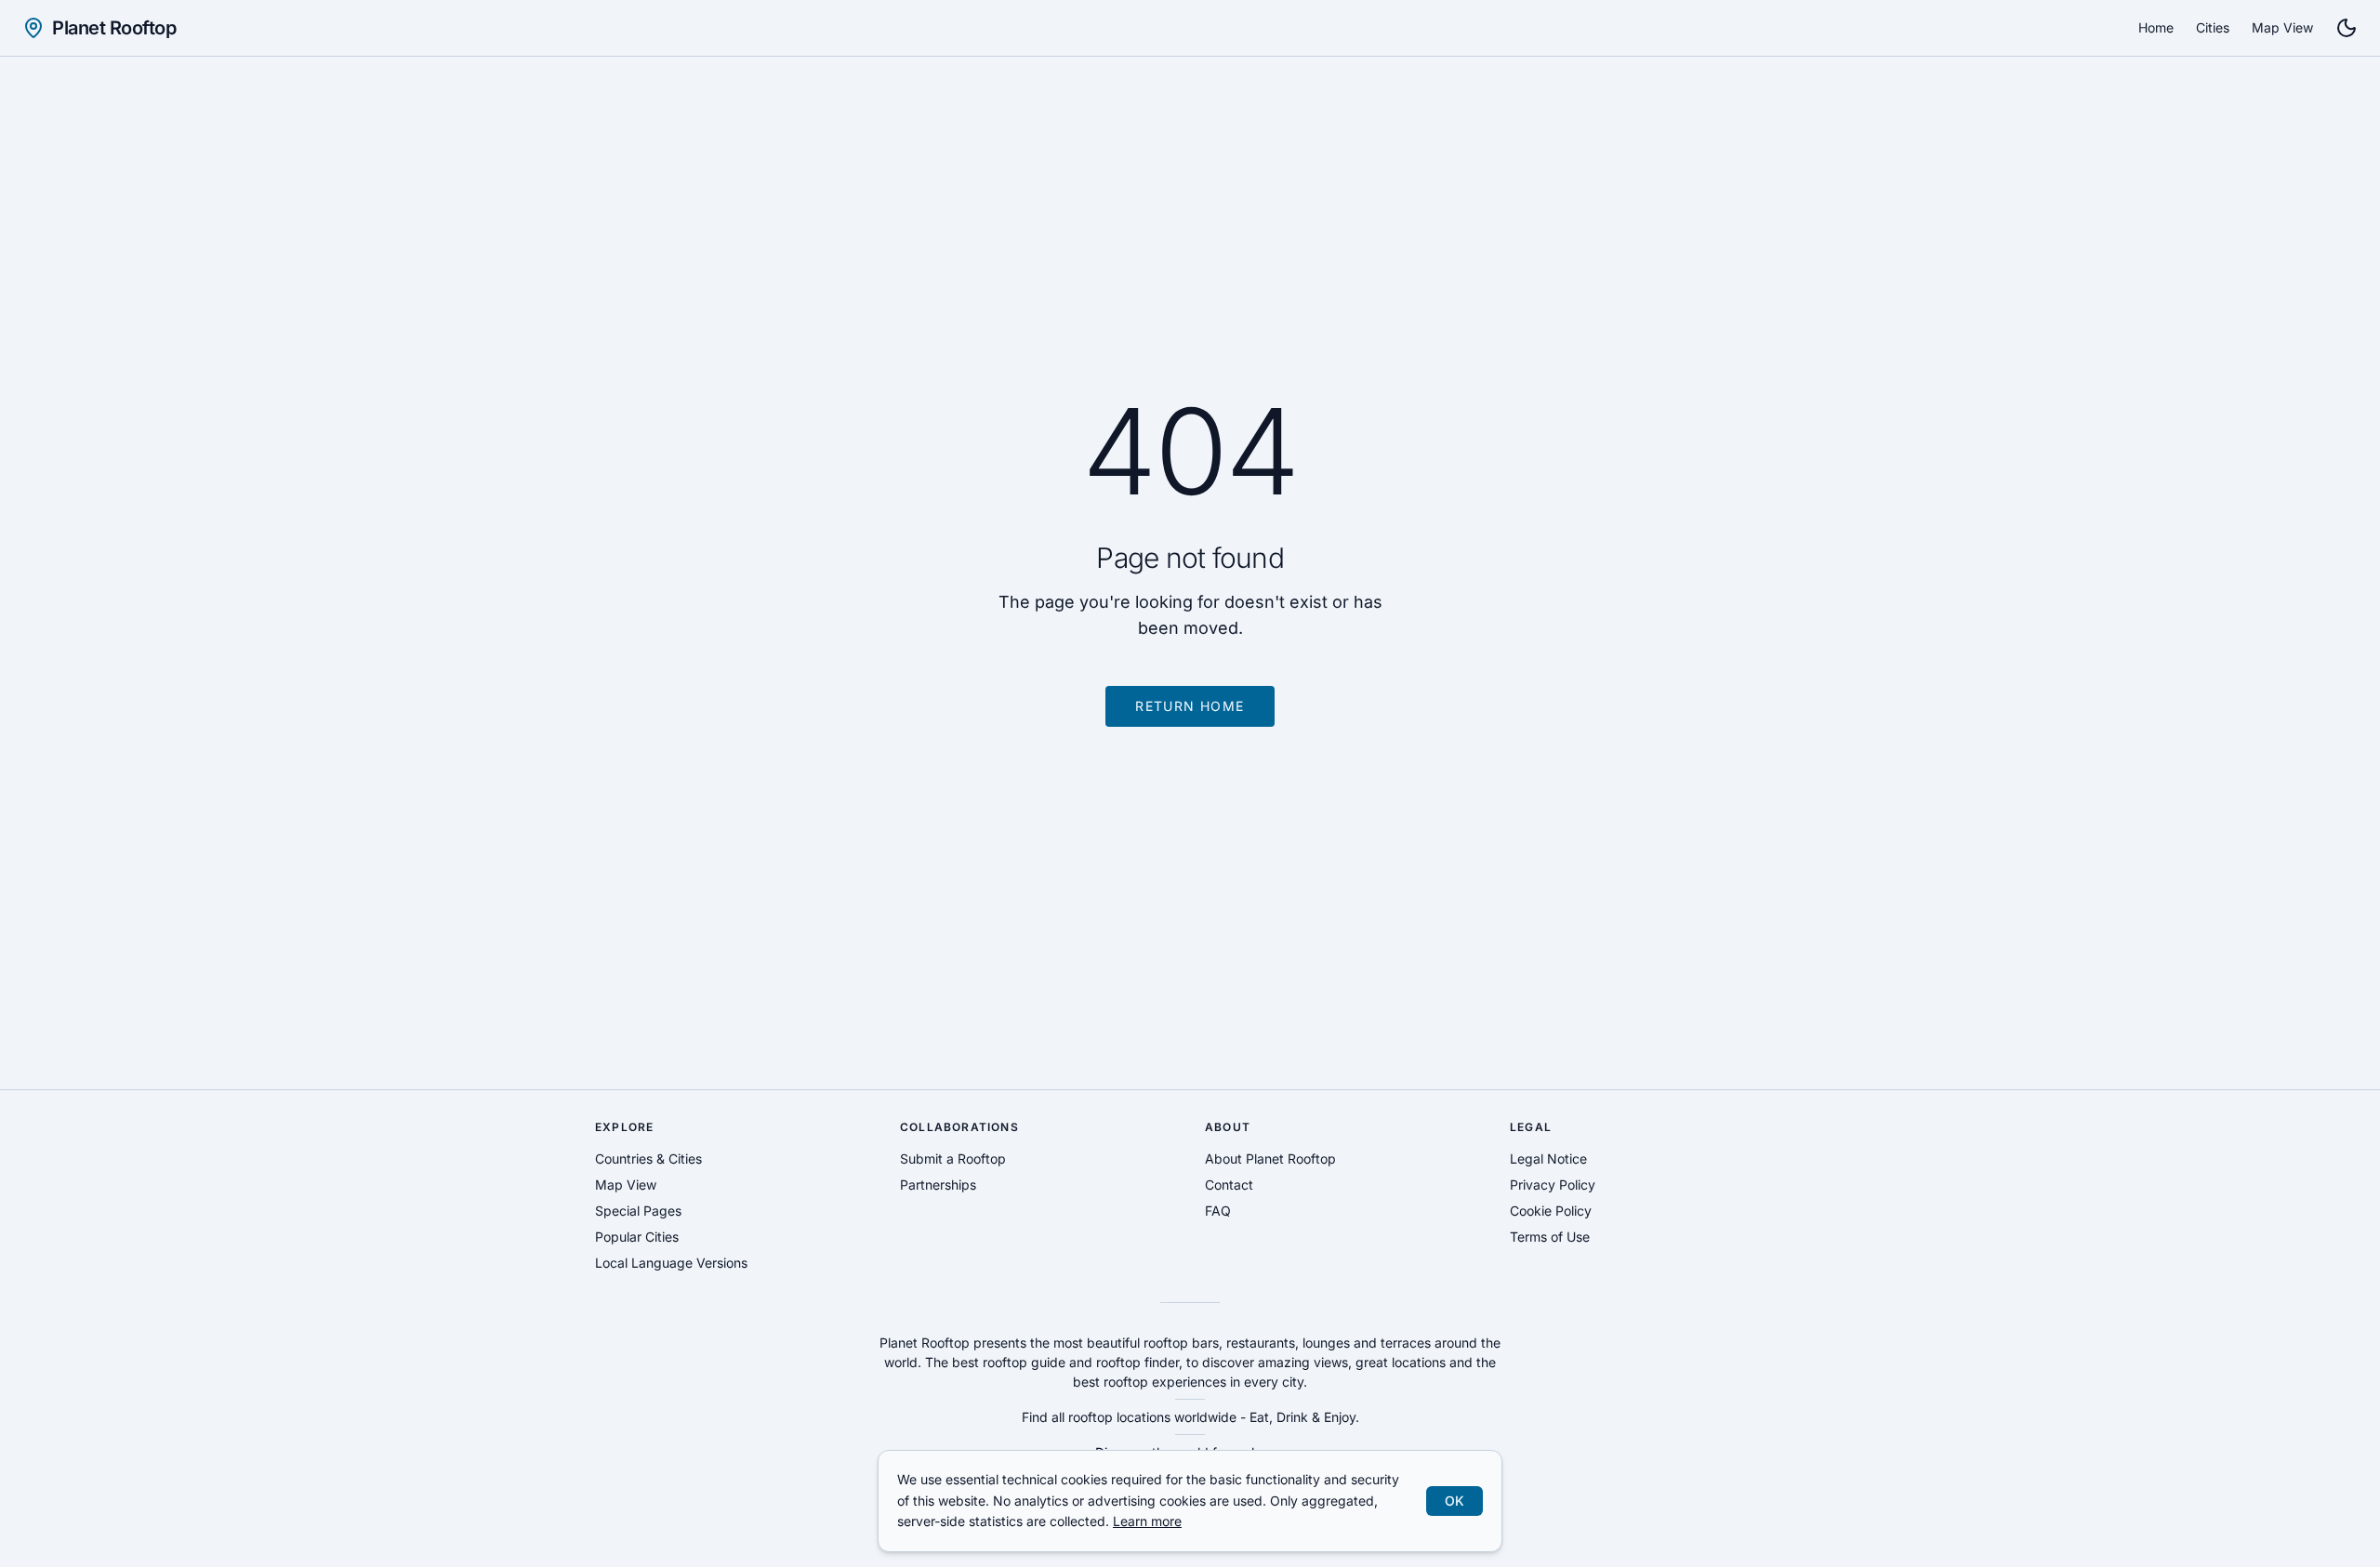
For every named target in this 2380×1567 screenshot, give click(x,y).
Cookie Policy (1551, 1211)
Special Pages (638, 1211)
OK (1454, 1501)
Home (2156, 27)
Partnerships (938, 1185)
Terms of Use (1550, 1237)
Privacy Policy (1553, 1185)
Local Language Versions (671, 1263)
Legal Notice (1548, 1159)
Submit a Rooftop (953, 1159)
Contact (1229, 1185)
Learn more (1147, 1521)
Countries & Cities (648, 1159)
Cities (2213, 27)
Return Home (1190, 706)
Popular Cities (637, 1237)
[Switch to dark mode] (2347, 28)
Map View (2282, 27)
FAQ (1218, 1211)
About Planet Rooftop (1270, 1159)
